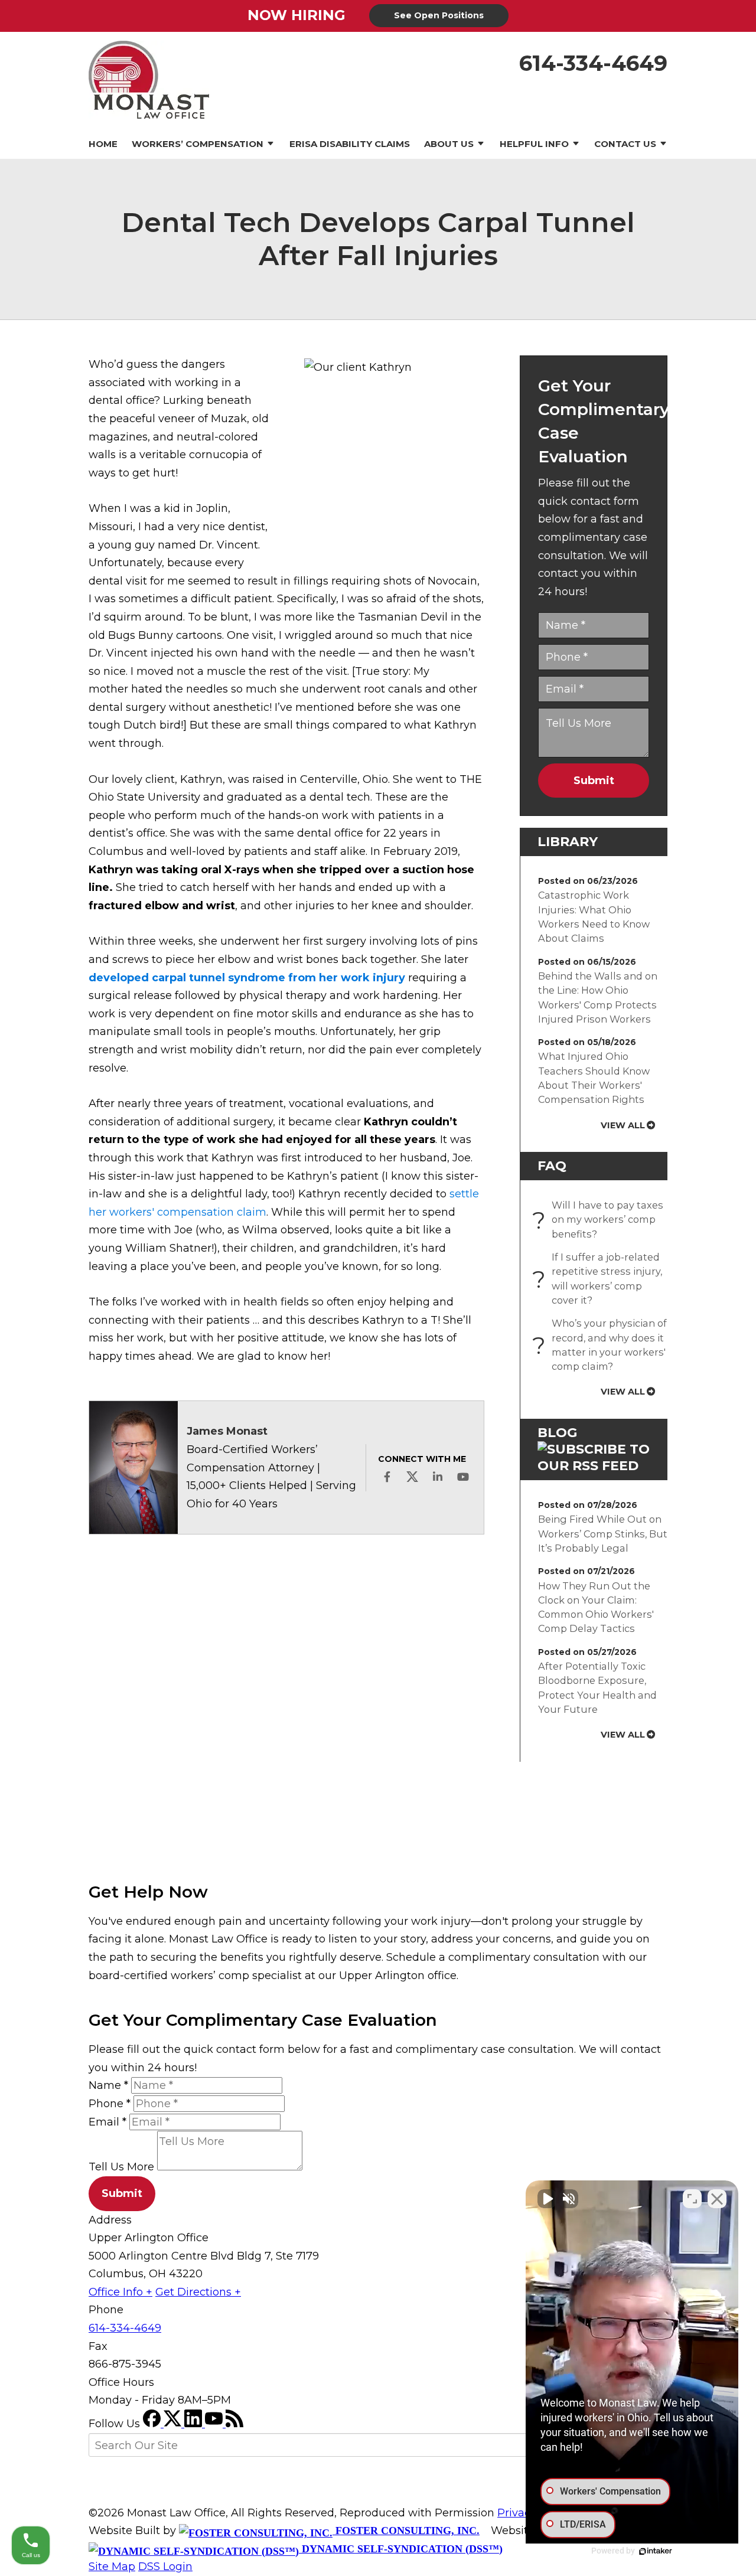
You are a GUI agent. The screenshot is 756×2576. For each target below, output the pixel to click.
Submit (594, 781)
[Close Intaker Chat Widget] (717, 2199)
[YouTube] (215, 2424)
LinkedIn (438, 1477)
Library (568, 842)
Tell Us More (121, 2167)
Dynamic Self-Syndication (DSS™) (401, 2549)
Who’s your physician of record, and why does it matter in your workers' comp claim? (602, 1345)
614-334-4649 (593, 63)
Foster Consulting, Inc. (406, 2531)
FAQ (552, 1166)
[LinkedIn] (195, 2424)
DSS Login (165, 2567)
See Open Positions (439, 15)
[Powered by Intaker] (656, 2551)
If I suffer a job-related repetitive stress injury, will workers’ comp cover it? (600, 1279)
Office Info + (120, 2292)
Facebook (387, 1477)
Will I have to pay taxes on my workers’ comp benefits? (601, 1220)
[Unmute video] (547, 2199)
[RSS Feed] (234, 2424)
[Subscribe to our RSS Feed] (594, 1466)
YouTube (463, 1477)
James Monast (227, 1431)
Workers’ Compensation (198, 144)
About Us (449, 144)
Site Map (112, 2567)
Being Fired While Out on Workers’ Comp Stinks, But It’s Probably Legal (603, 1534)
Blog (557, 1433)
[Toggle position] (692, 2199)
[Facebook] (153, 2424)
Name (108, 2085)
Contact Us (625, 144)
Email (107, 2122)
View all (623, 1125)
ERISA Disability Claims (350, 144)
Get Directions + (198, 2292)
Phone (110, 2104)
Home (103, 144)
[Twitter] (174, 2424)
